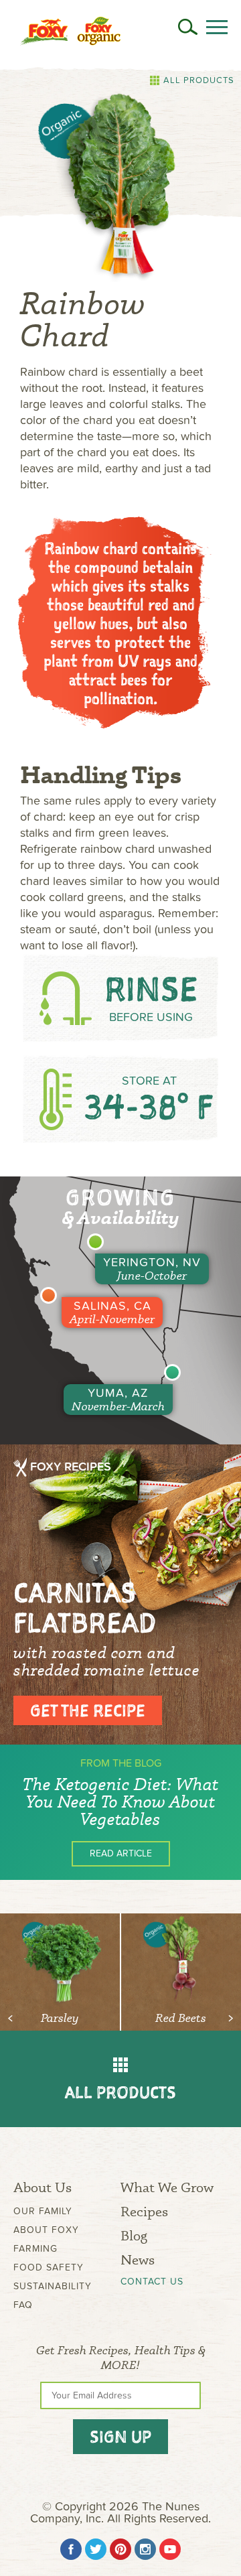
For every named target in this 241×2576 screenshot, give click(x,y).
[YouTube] (170, 2549)
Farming (35, 2249)
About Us (43, 2187)
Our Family (43, 2211)
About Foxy (46, 2230)
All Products (199, 80)
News (138, 2259)
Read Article (121, 1853)
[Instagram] (145, 2549)
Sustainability (53, 2286)
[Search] (188, 27)
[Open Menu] (217, 27)
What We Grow (167, 2187)
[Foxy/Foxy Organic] (70, 31)
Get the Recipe (88, 1710)
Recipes (144, 2211)
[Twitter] (96, 2549)
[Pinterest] (120, 2549)
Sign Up (120, 2437)
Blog (134, 2235)
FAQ (23, 2305)
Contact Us (152, 2282)
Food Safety (49, 2267)
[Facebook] (71, 2549)
